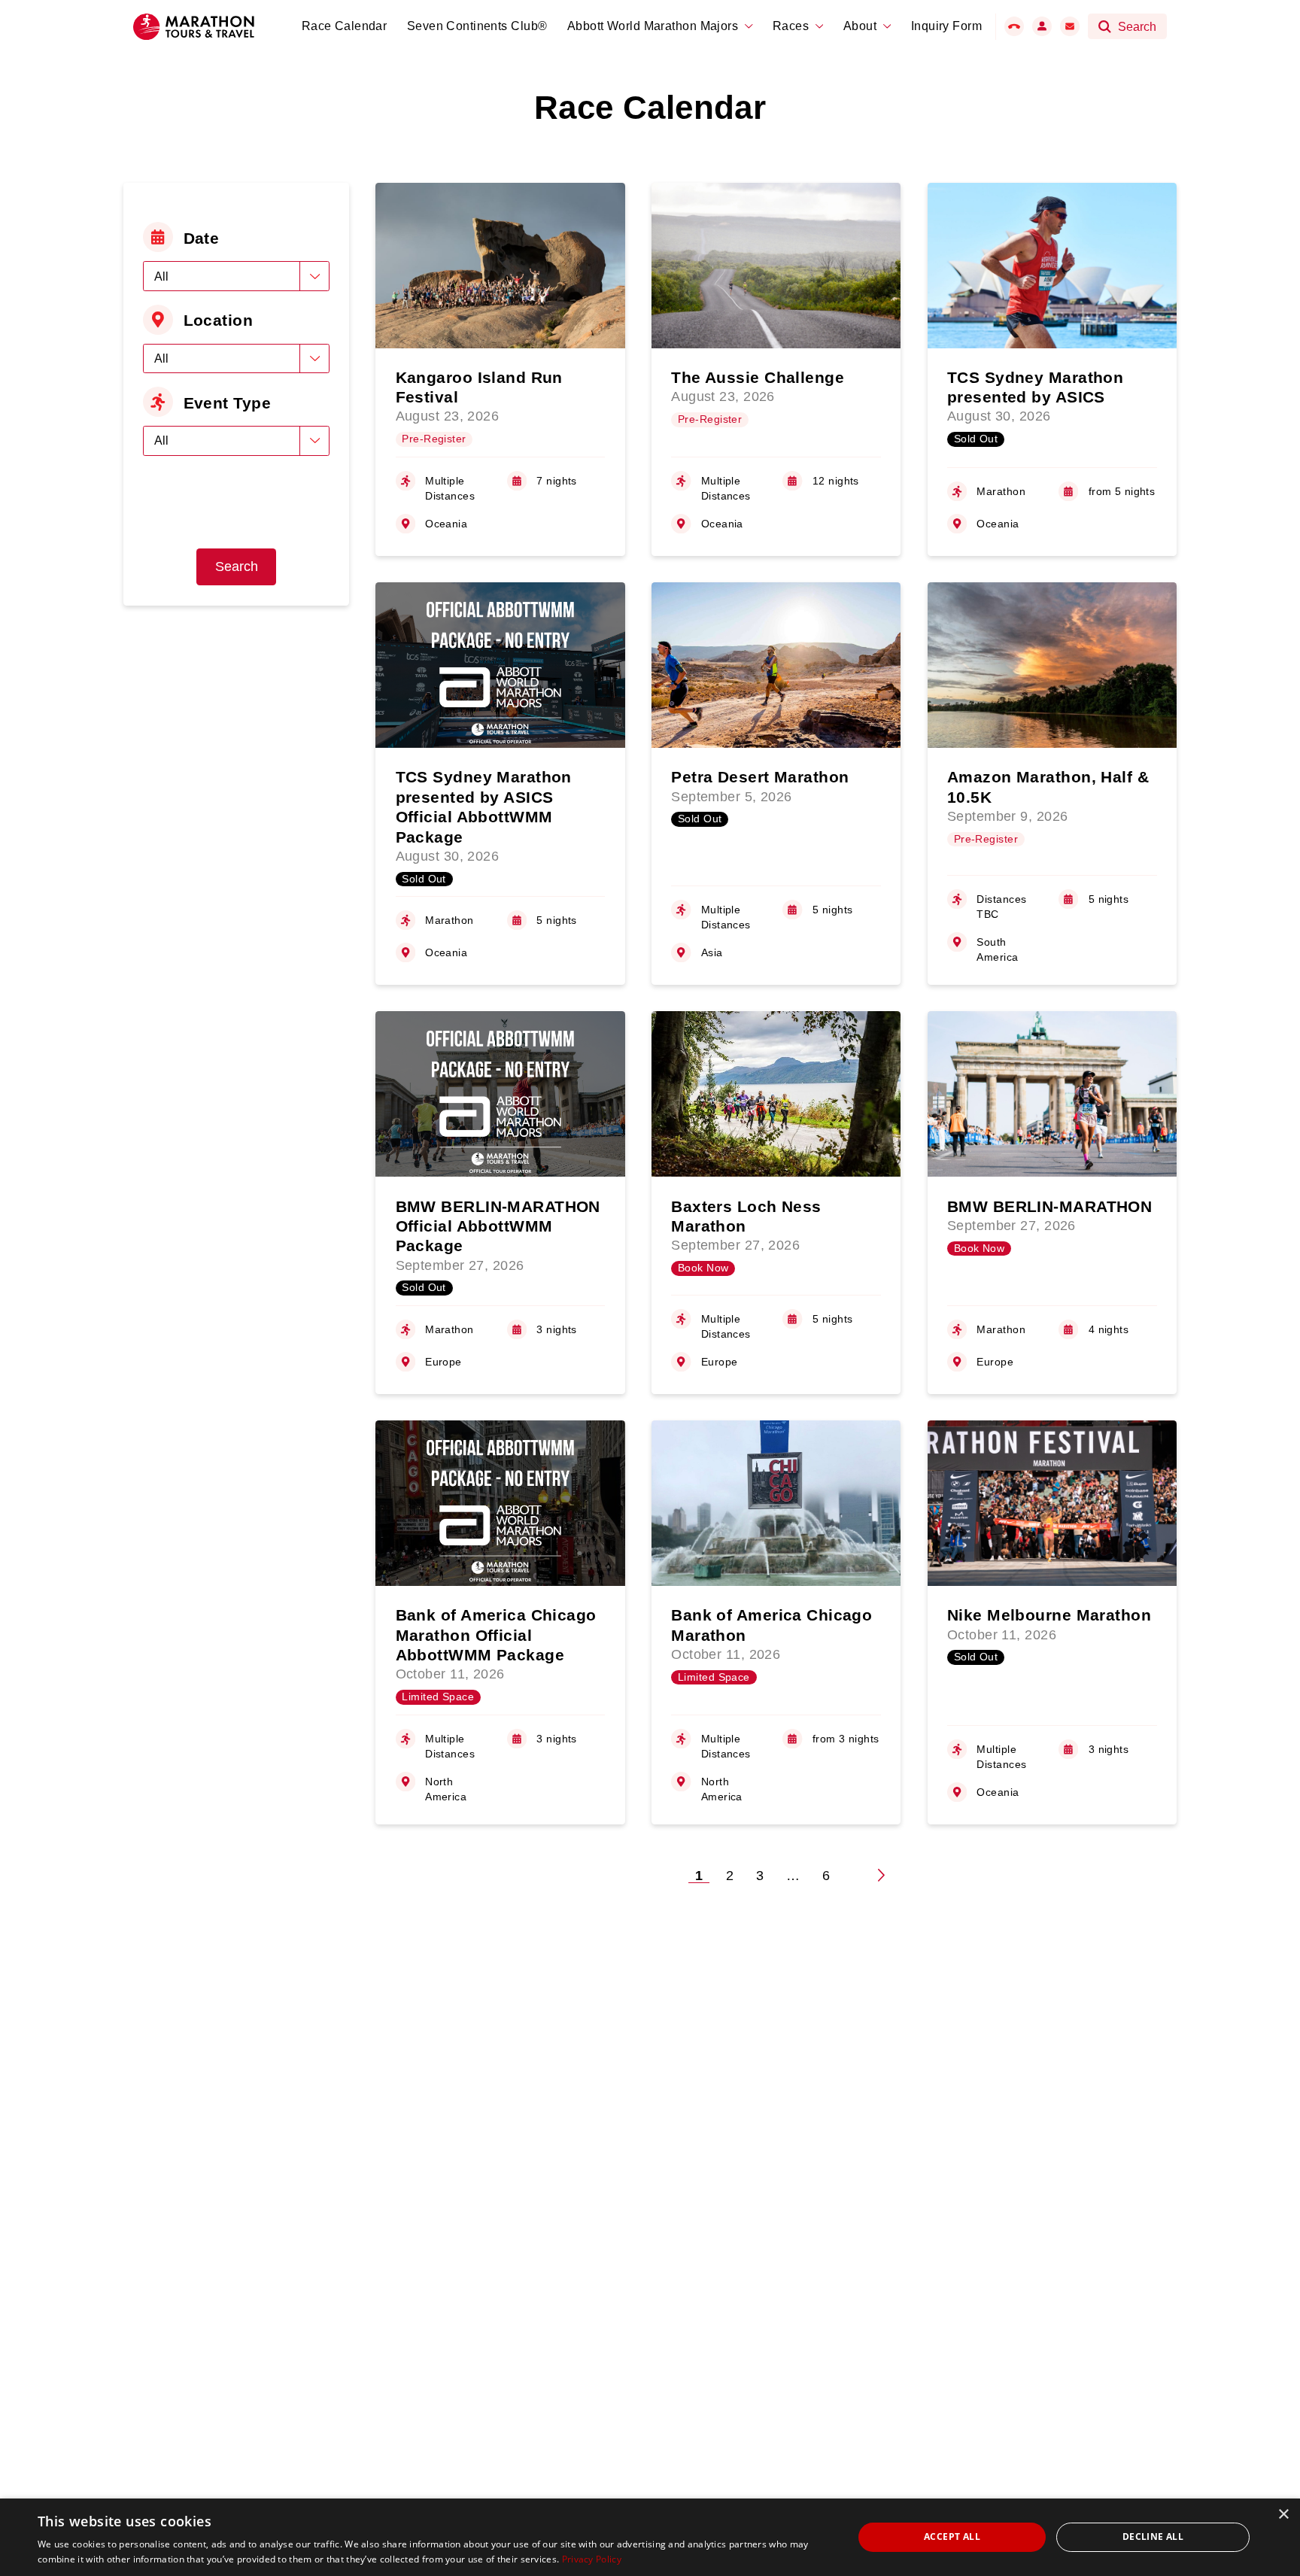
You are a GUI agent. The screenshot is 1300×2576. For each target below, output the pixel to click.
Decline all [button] (1153, 2537)
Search (237, 567)
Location (219, 320)
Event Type (227, 403)
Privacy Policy (592, 2559)
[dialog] (650, 2537)
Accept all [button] (952, 2537)
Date (202, 238)
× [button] (1283, 2515)
